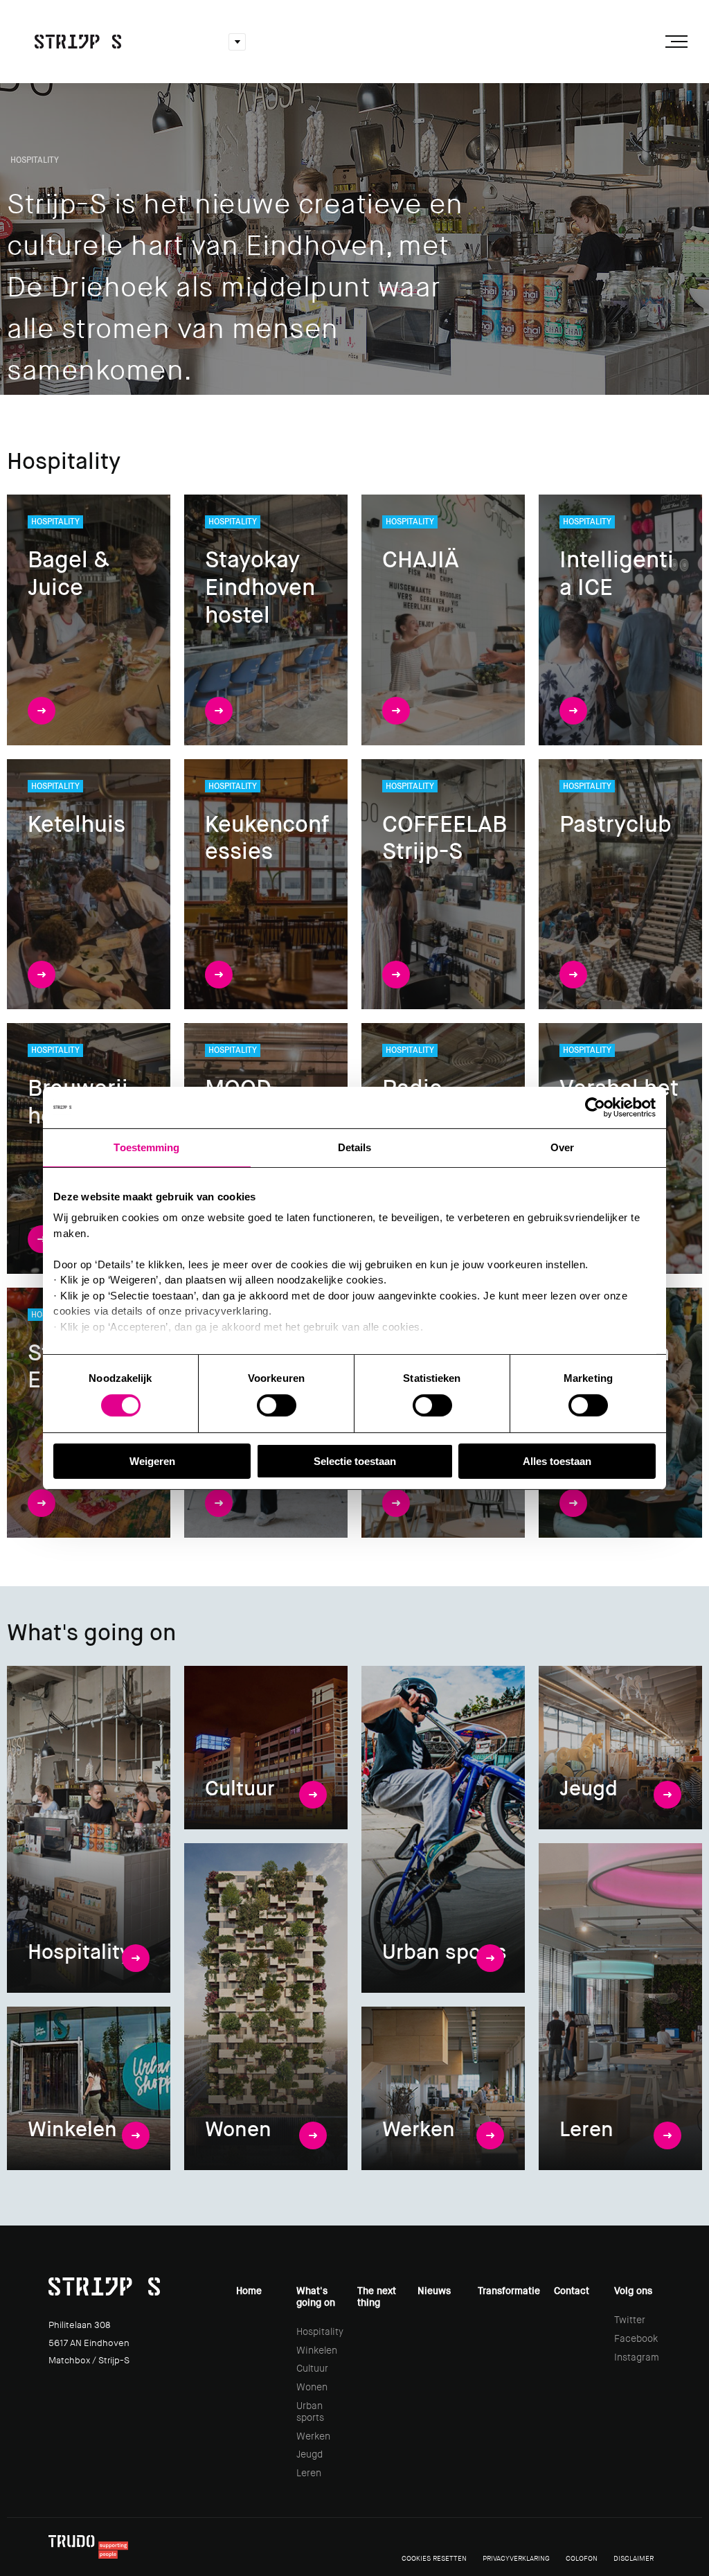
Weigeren (152, 1461)
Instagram (637, 2357)
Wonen (312, 2387)
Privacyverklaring (516, 2558)
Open (237, 42)
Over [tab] (562, 1147)
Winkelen (317, 2350)
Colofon (582, 2558)
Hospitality (320, 2331)
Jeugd (309, 2454)
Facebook (636, 2338)
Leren (309, 2473)
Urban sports (310, 2411)
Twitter (630, 2320)
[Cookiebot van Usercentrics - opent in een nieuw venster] (595, 1107)
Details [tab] (355, 1147)
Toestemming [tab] (146, 1147)
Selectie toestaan (355, 1461)
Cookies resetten (434, 2558)
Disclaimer (634, 2558)
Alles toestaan (557, 1461)
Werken (313, 2436)
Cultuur (312, 2368)
